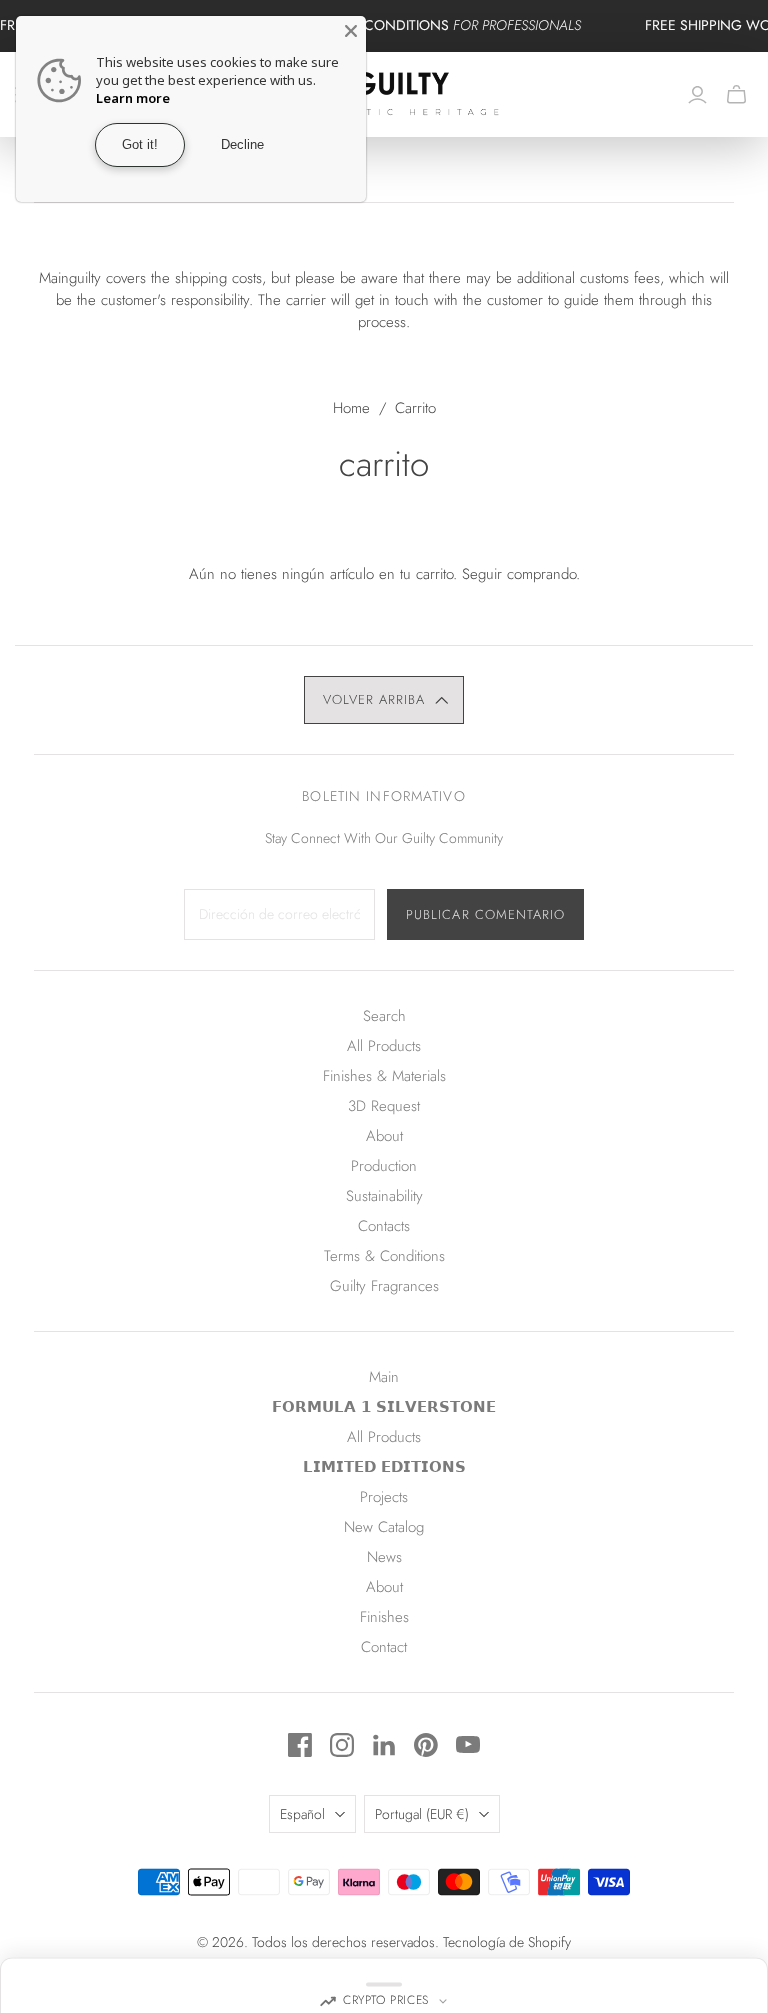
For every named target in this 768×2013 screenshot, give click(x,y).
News (384, 1557)
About (384, 1136)
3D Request (384, 1106)
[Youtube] (468, 1745)
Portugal (422, 1814)
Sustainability (384, 1196)
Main (384, 1377)
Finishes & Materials (384, 1076)
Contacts (384, 1226)
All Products (384, 1046)
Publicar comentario (485, 914)
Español (302, 1814)
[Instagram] (342, 1745)
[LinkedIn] (384, 1745)
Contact (384, 1647)
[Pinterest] (426, 1745)
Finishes (384, 1617)
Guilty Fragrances (384, 1286)
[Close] (351, 31)
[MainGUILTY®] (384, 95)
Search (384, 1016)
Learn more (133, 98)
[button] (384, 700)
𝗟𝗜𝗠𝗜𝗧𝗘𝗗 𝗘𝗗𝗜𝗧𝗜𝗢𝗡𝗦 (384, 1467)
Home (351, 408)
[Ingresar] (697, 95)
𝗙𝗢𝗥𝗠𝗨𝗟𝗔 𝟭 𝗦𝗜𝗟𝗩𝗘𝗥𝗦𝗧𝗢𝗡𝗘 (384, 1407)
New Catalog (384, 1527)
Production (384, 1166)
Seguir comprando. (521, 574)
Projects (384, 1497)
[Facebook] (300, 1745)
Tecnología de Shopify (507, 1942)
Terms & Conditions (384, 1256)
